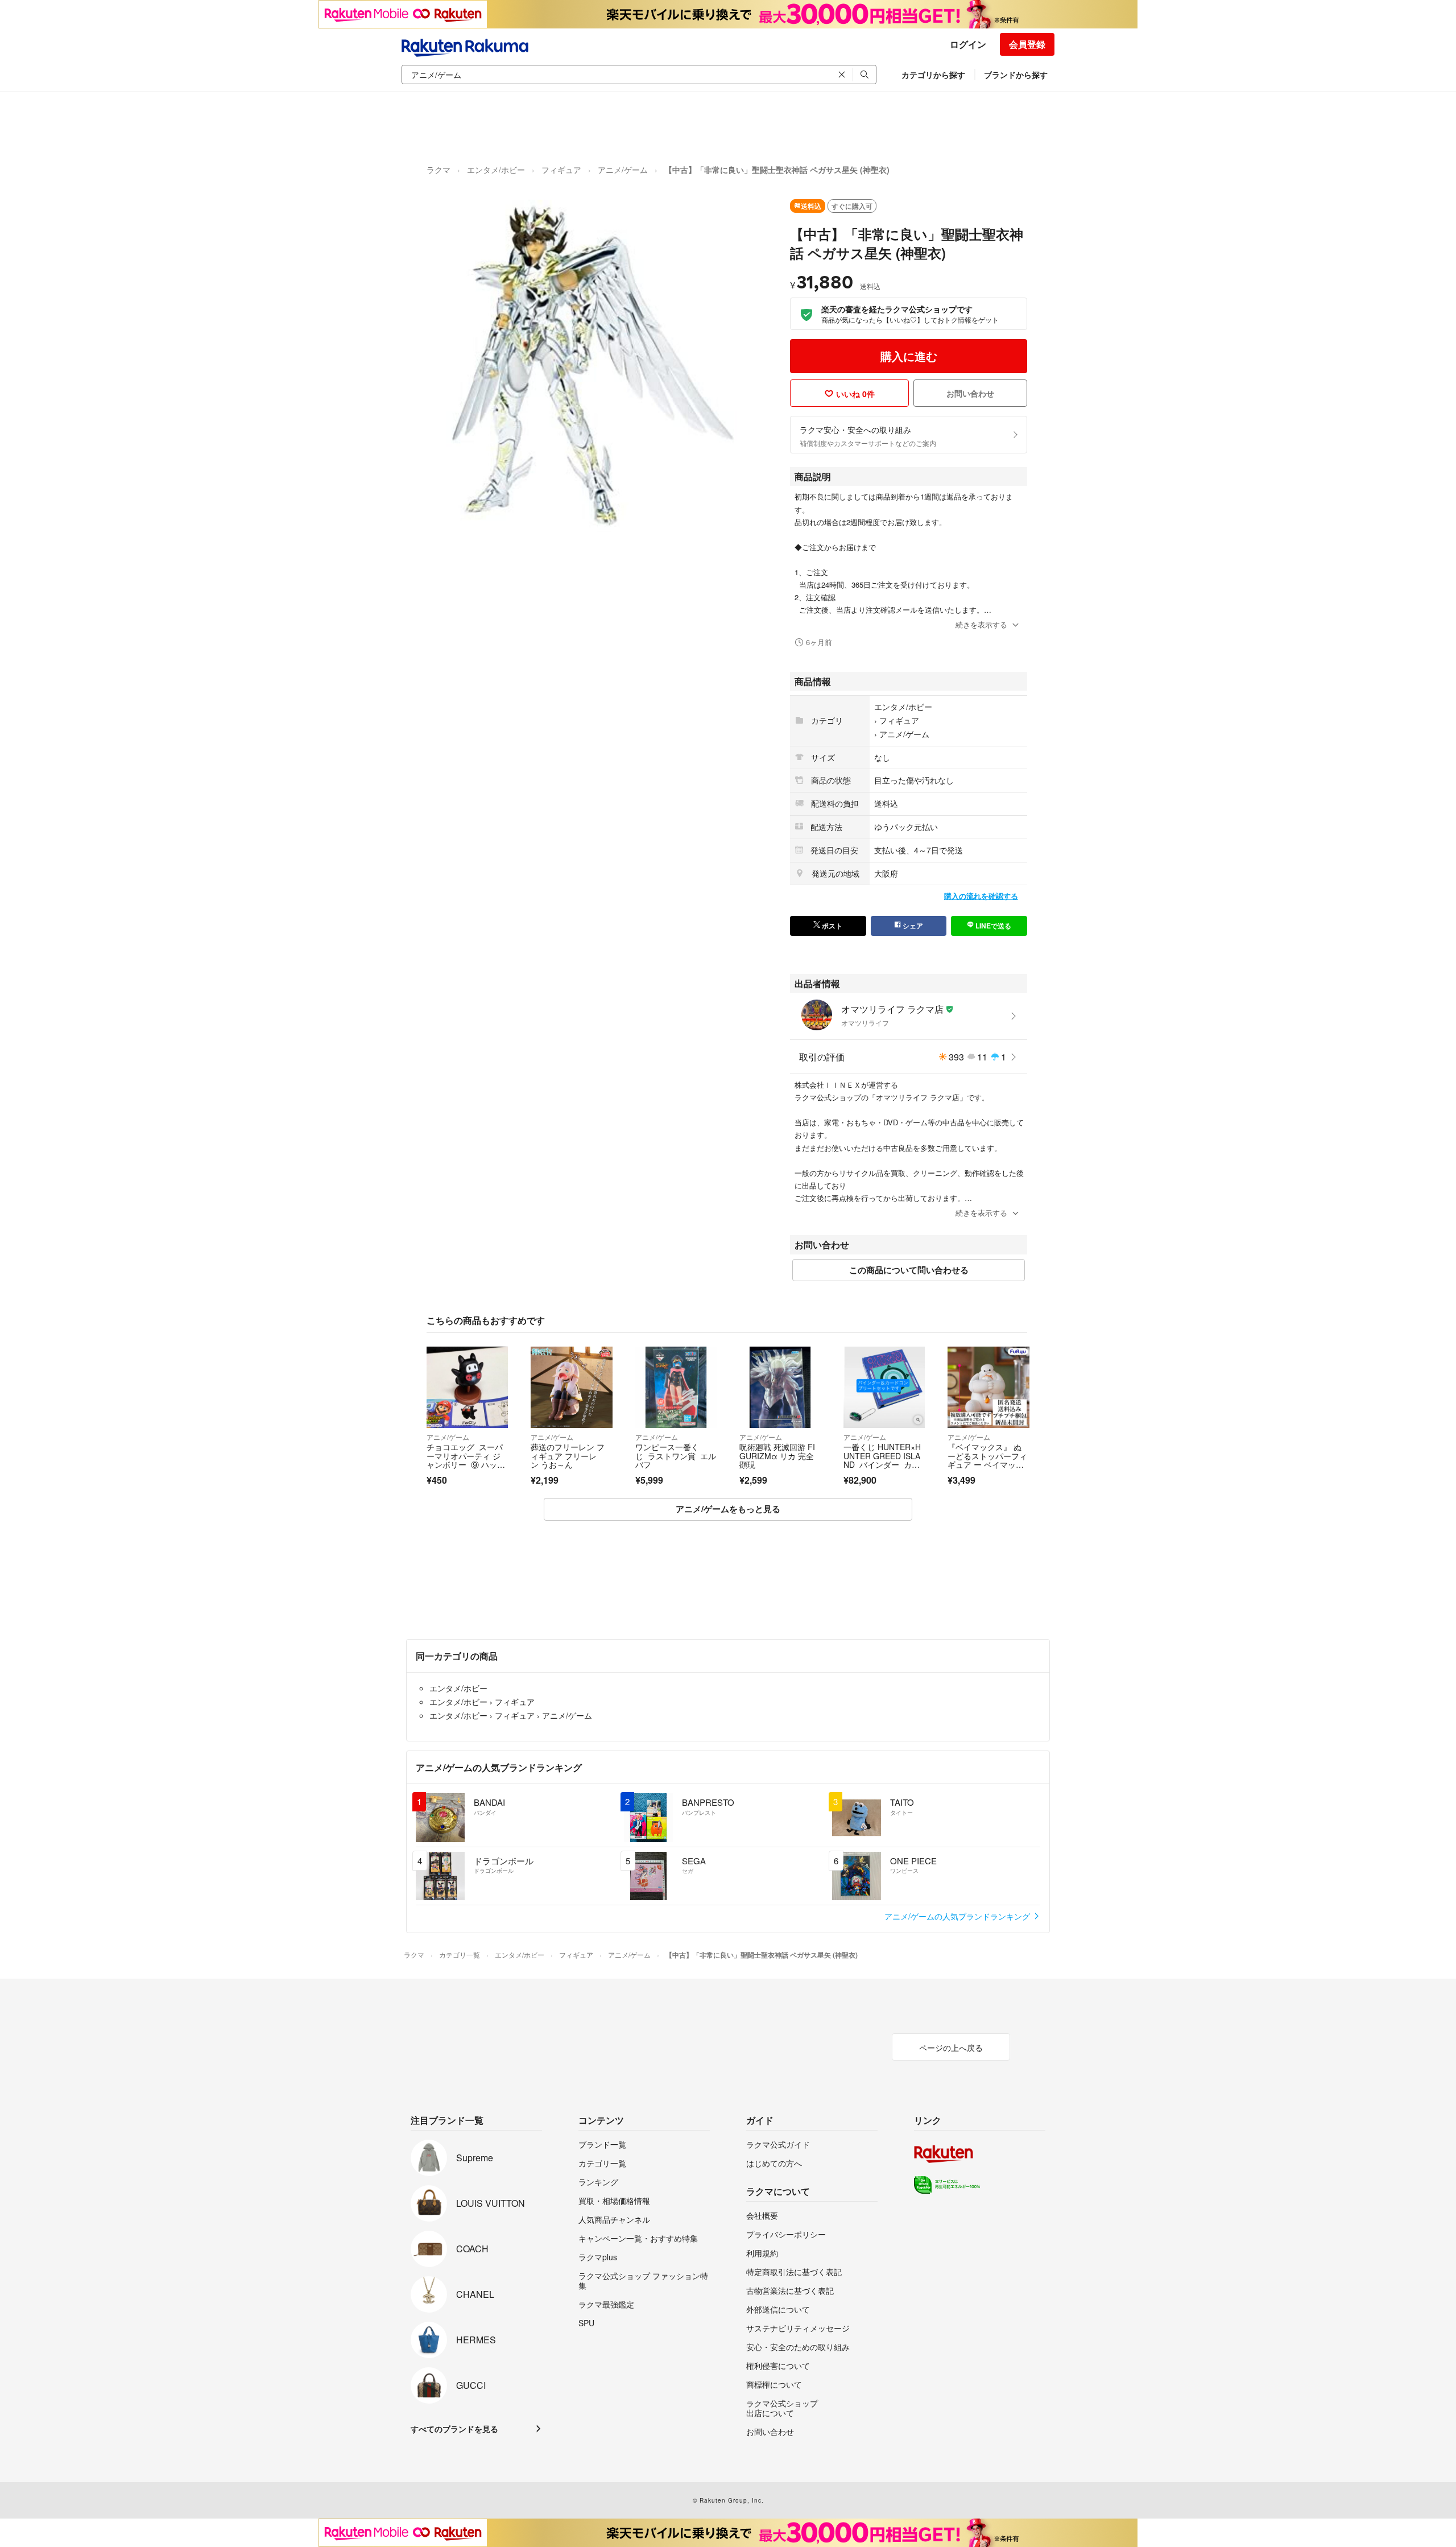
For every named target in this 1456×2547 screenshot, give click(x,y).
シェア (912, 926)
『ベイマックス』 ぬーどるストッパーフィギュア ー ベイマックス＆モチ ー (987, 1460)
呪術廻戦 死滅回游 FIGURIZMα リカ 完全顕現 (777, 1456)
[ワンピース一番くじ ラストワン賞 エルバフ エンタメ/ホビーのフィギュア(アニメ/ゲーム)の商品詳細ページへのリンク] (676, 1387)
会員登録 (1027, 44)
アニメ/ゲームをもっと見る (728, 1509)
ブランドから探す (1016, 75)
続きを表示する (981, 624)
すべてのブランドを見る (454, 2429)
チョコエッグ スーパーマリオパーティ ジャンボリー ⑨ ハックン (466, 1460)
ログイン (968, 44)
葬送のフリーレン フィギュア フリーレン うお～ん (568, 1456)
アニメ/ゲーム (623, 170)
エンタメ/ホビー (496, 170)
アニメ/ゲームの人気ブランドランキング (958, 1916)
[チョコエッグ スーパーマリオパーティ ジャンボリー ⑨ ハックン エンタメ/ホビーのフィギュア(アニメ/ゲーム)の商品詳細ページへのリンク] (467, 1387)
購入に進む (909, 356)
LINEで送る (992, 926)
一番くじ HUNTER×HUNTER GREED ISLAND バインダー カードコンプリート (882, 1460)
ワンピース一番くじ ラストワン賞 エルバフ (676, 1456)
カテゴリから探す (933, 75)
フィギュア (561, 170)
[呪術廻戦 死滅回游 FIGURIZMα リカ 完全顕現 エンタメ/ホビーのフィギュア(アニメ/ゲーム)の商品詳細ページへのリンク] (780, 1387)
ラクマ (439, 170)
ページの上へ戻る (951, 2047)
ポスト (831, 926)
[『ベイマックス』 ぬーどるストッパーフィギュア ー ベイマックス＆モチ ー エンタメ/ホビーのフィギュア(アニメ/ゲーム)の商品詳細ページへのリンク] (988, 1387)
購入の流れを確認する (981, 896)
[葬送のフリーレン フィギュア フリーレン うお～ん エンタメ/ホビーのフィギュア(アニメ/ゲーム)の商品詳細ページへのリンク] (571, 1387)
